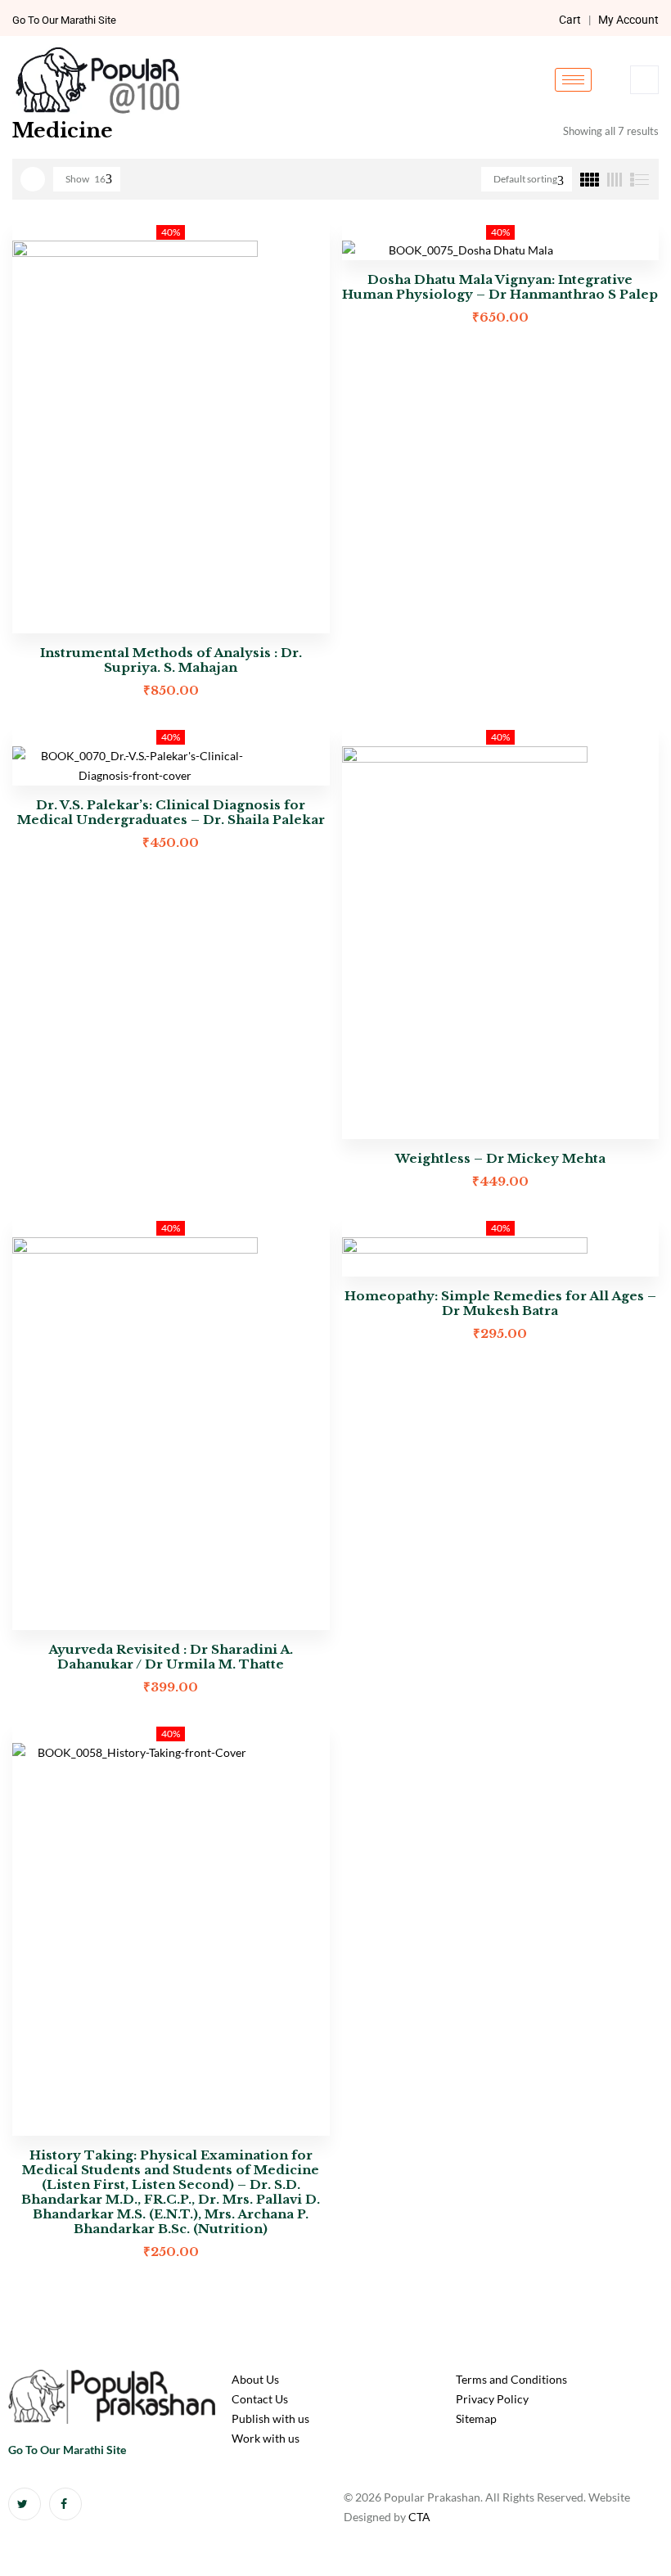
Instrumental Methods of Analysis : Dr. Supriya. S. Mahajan (171, 660)
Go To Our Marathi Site (64, 20)
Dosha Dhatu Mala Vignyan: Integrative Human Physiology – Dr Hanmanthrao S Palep (500, 287)
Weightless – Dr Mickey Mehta (500, 1158)
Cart (570, 20)
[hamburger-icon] (573, 80)
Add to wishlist (309, 242)
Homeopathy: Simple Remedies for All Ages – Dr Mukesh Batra (500, 1303)
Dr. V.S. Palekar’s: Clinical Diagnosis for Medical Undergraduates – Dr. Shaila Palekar (171, 812)
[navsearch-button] (644, 80)
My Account (628, 20)
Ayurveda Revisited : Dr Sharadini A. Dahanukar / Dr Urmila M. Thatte (171, 1657)
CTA (419, 2517)
